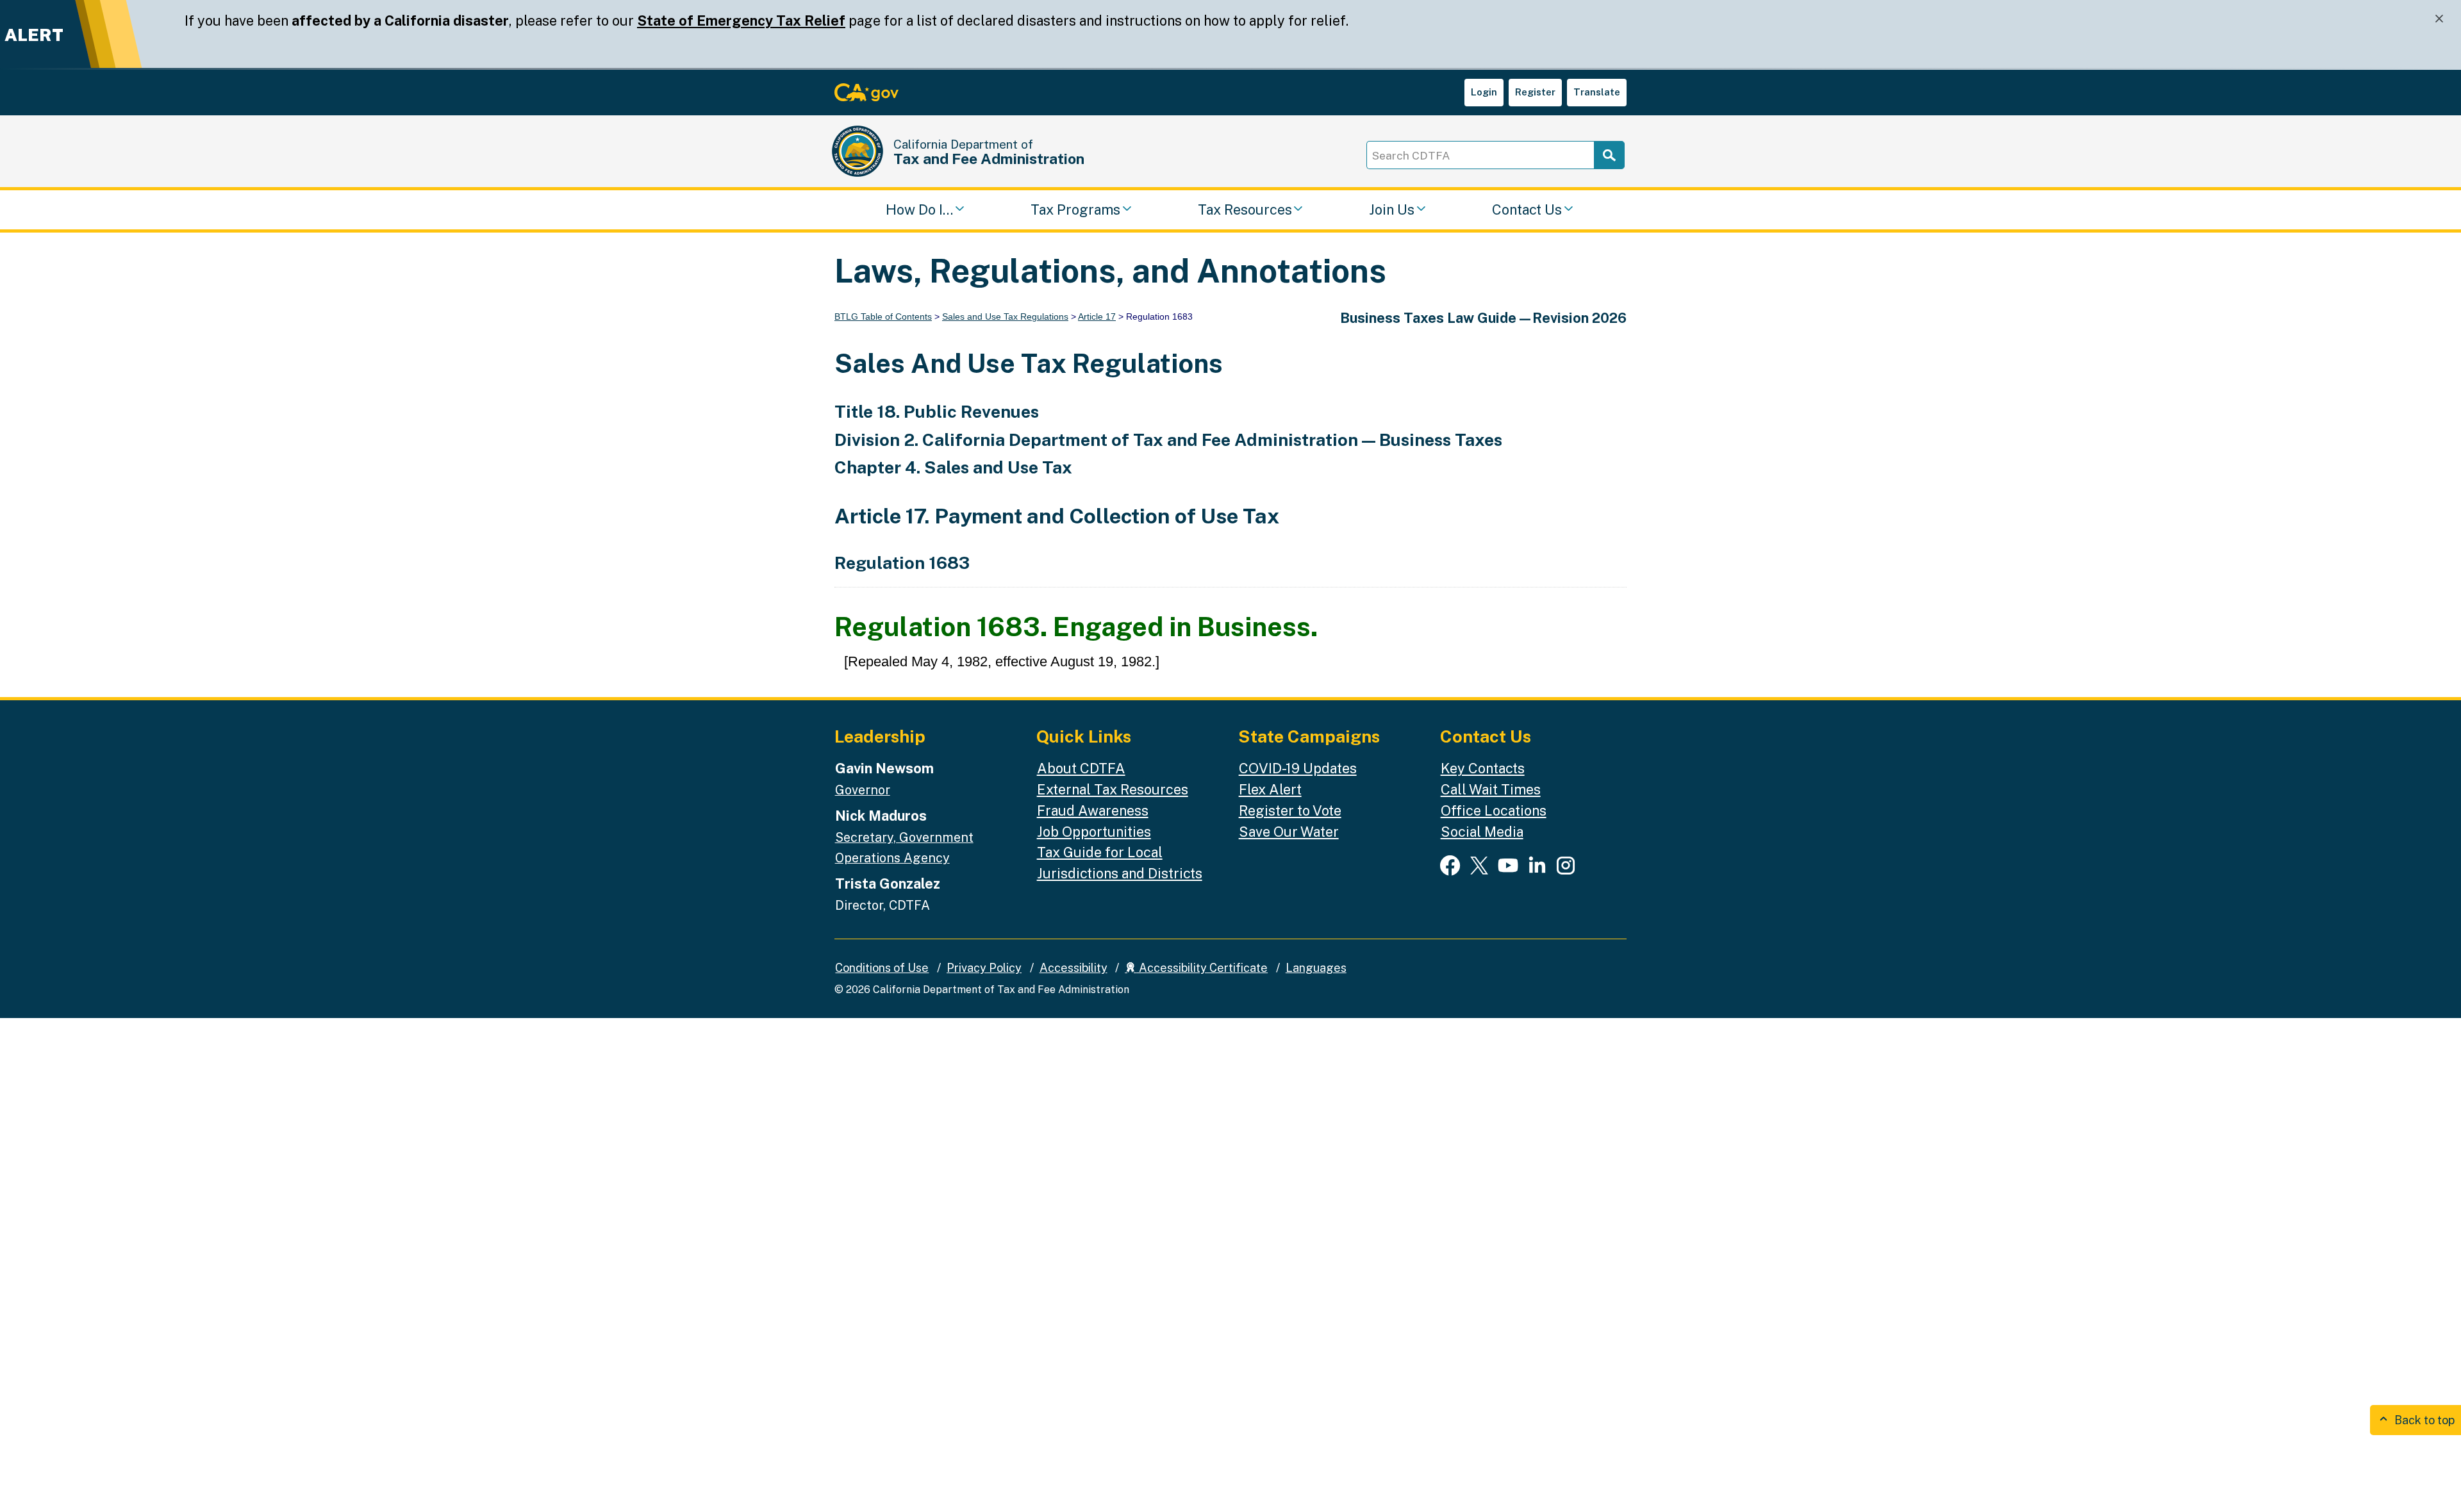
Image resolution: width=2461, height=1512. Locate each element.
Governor (863, 790)
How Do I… (919, 210)
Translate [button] (1597, 92)
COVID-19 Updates (1298, 768)
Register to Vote (1290, 810)
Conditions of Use (882, 968)
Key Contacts (1483, 768)
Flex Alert (1270, 789)
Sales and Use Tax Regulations (1005, 316)
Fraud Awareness (1093, 810)
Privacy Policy (984, 968)
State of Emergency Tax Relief (741, 21)
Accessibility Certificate (1202, 968)
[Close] (2439, 19)
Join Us (1392, 210)
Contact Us (1527, 210)
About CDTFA (1081, 768)
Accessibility (1073, 968)
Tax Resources (1245, 210)
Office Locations (1494, 810)
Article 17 (1097, 316)
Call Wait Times (1491, 789)
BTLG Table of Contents (883, 316)
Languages (1316, 968)
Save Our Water (1289, 832)
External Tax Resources (1113, 789)
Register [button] (1535, 92)
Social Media (1482, 832)
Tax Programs (1075, 210)
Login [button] (1484, 92)
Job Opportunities (1094, 832)
